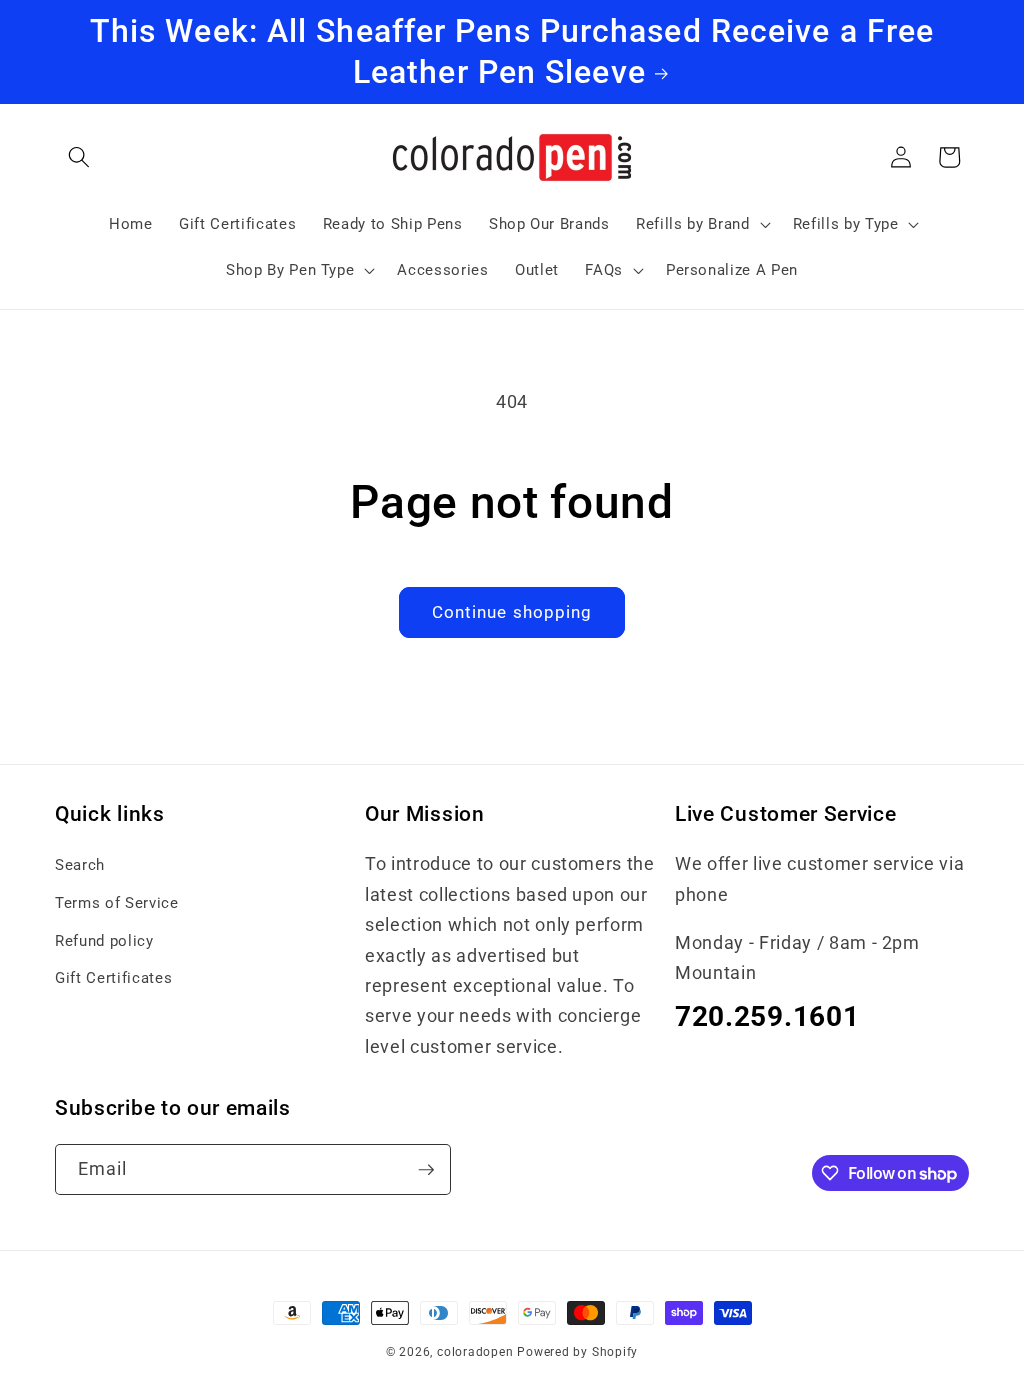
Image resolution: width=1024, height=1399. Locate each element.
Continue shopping (512, 612)
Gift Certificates (113, 978)
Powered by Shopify (577, 1352)
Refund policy (104, 941)
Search (80, 865)
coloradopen (475, 1352)
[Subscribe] (426, 1170)
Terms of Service (117, 903)
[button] (79, 157)
